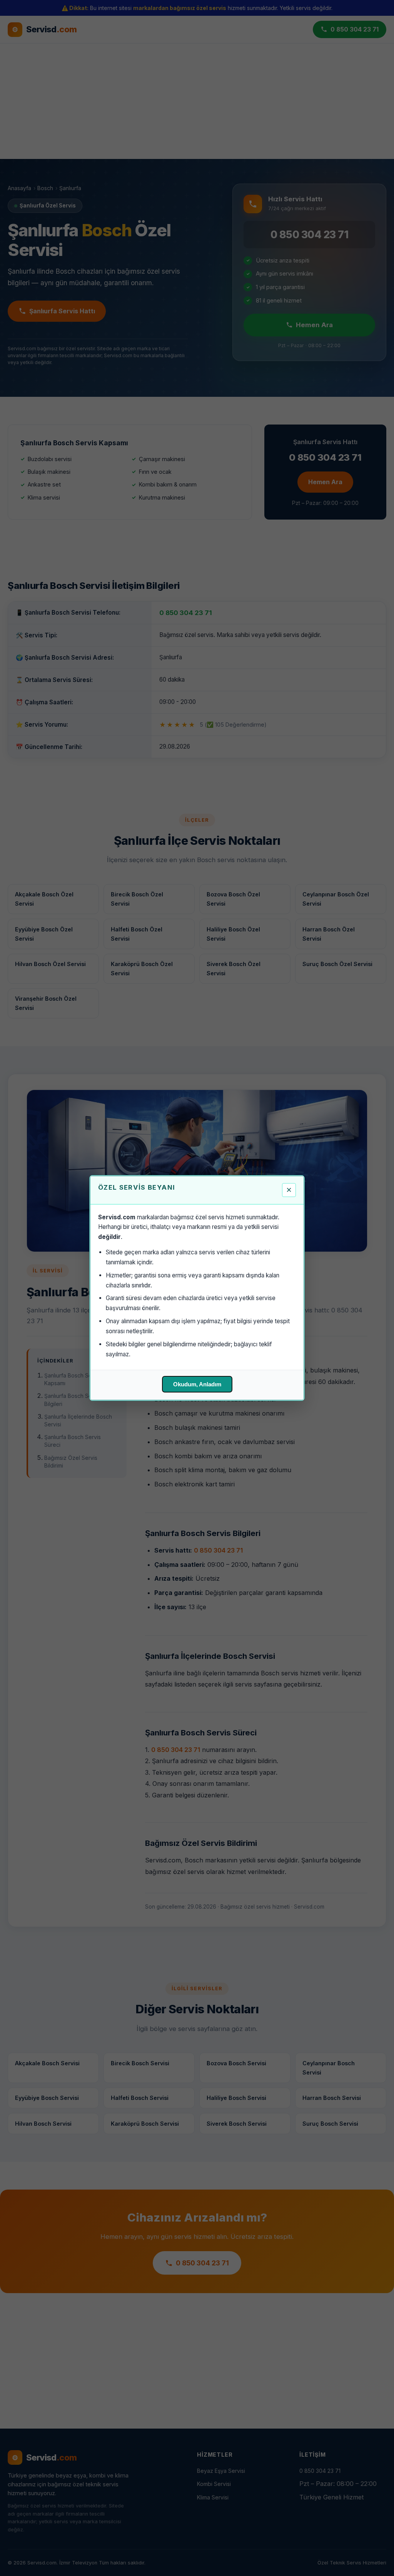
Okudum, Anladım (197, 1384)
